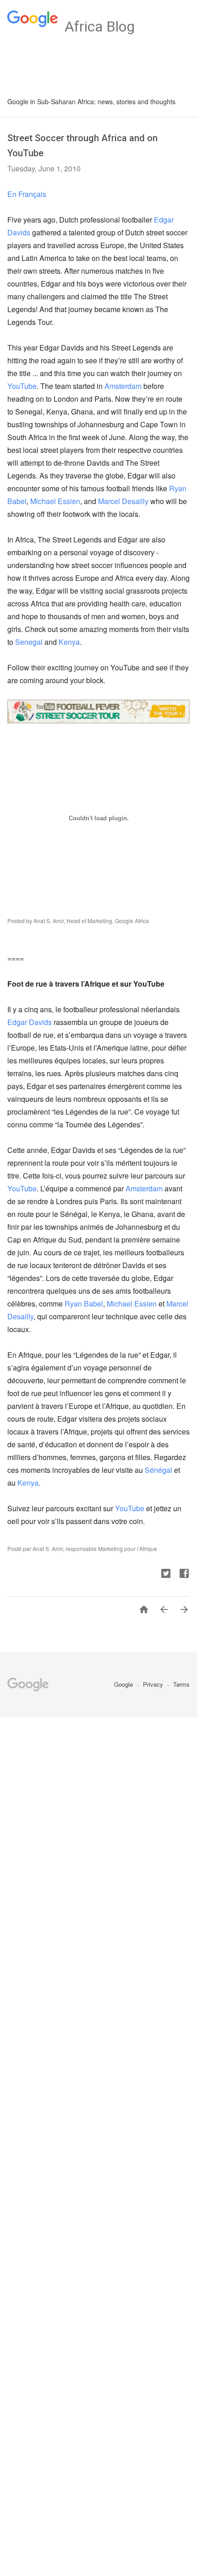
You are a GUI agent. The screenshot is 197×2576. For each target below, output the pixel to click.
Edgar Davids (30, 1022)
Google (124, 1684)
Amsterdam (123, 386)
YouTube (22, 386)
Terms (181, 1684)
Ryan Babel (84, 1304)
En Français (27, 194)
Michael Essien (55, 501)
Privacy (154, 1684)
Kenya (69, 642)
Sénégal (159, 1470)
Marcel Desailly (123, 501)
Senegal (29, 642)
